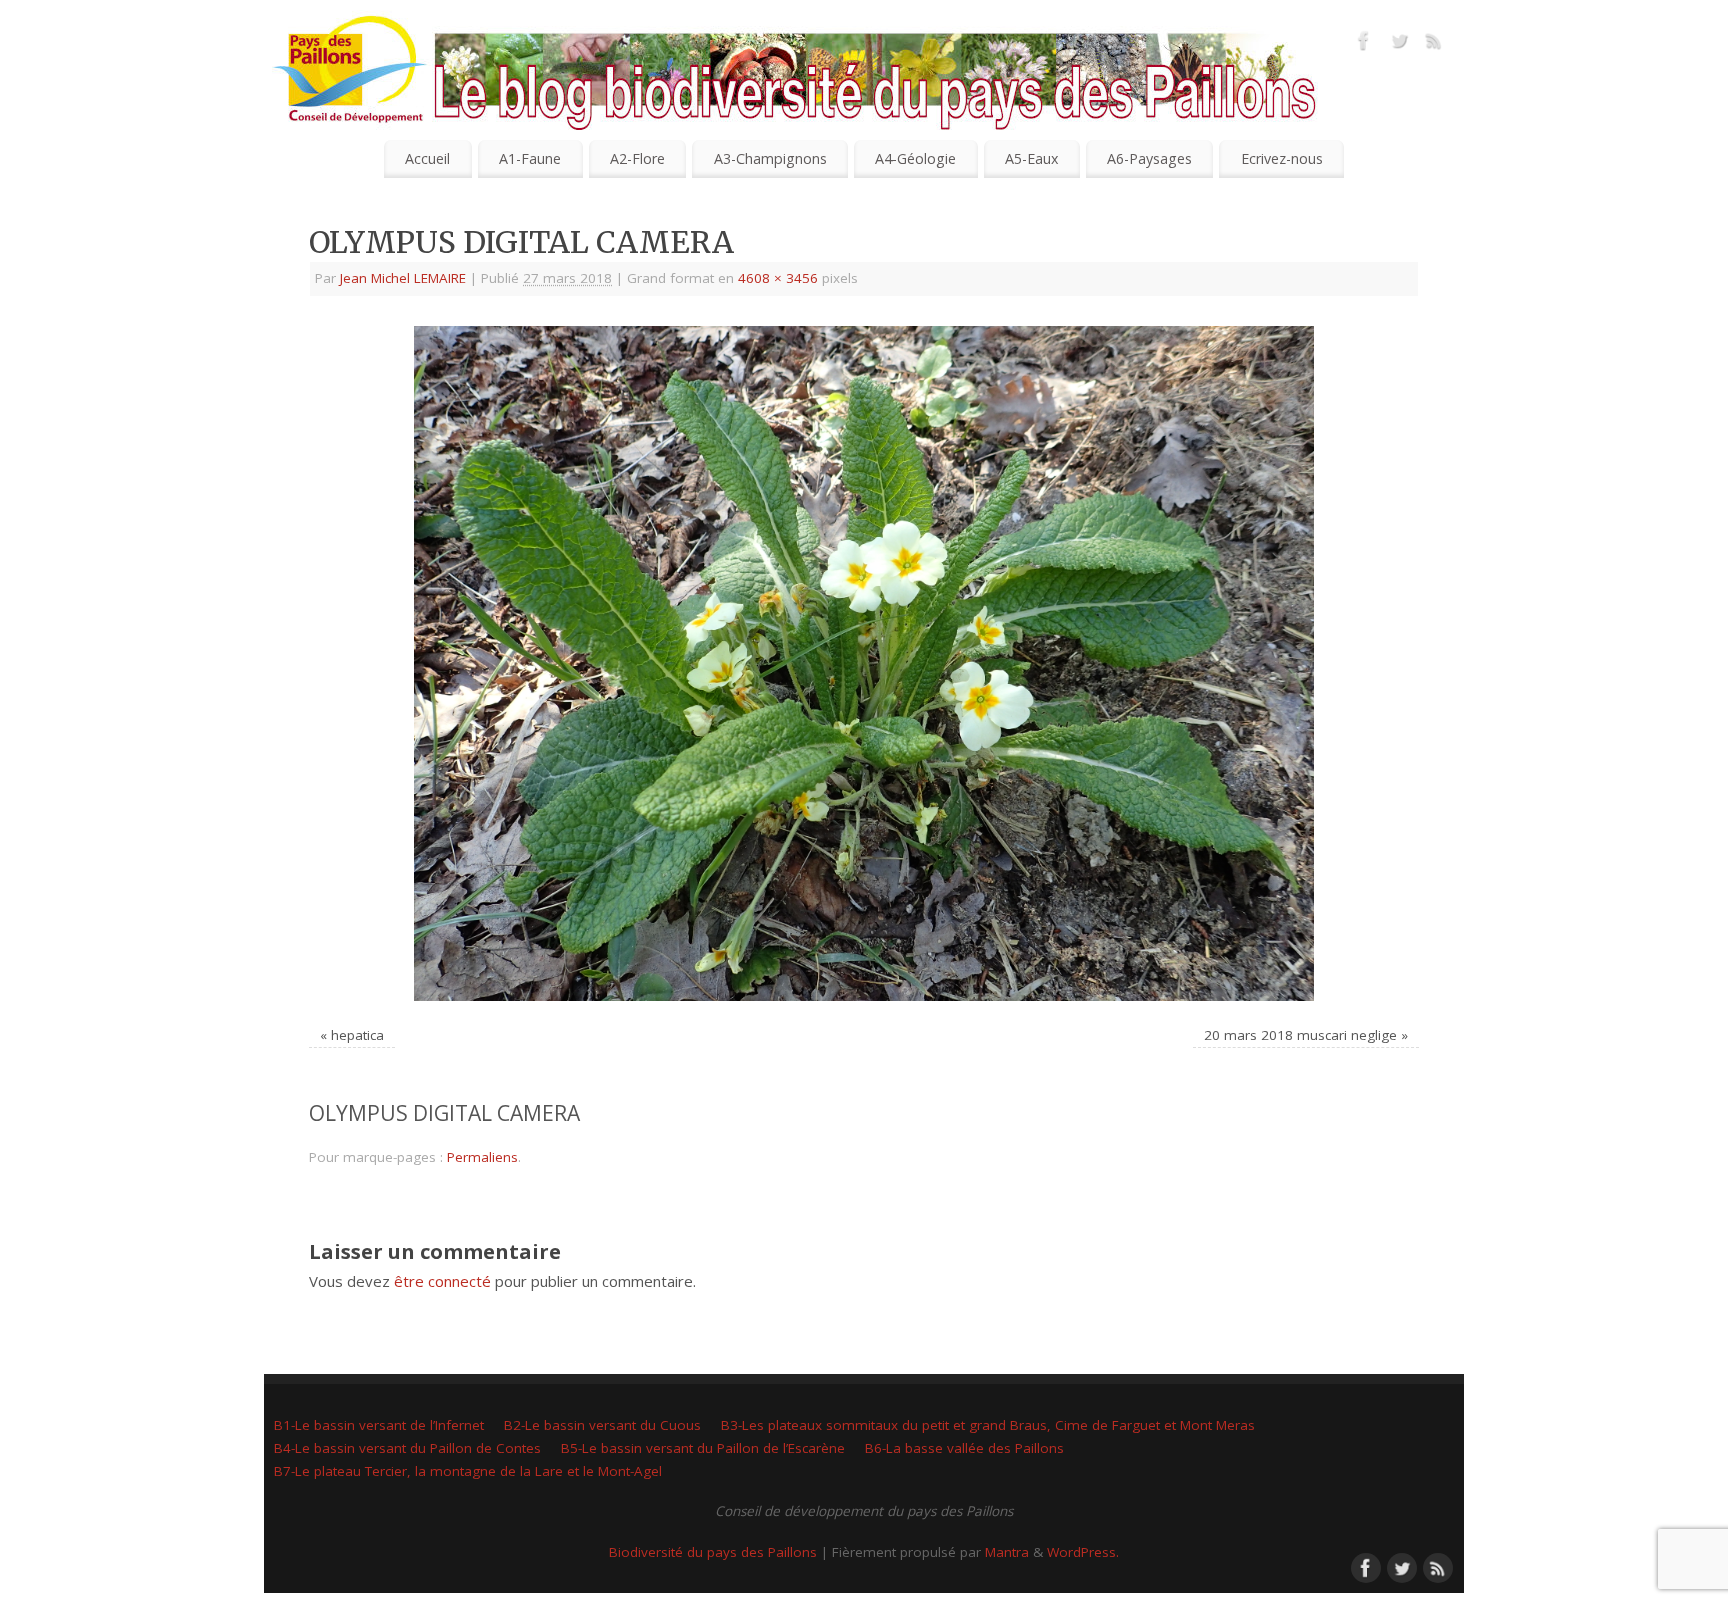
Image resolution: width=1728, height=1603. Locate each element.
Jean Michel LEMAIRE (403, 278)
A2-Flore (637, 158)
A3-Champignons (770, 158)
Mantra (1007, 1552)
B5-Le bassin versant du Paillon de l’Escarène (703, 1448)
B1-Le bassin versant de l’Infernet (379, 1425)
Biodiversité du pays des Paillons (713, 1552)
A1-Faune (530, 158)
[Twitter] (1399, 44)
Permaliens (482, 1157)
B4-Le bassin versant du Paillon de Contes (407, 1448)
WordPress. (1083, 1552)
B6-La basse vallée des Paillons (964, 1448)
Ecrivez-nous (1282, 158)
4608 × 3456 (778, 278)
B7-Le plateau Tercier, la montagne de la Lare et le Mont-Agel (468, 1471)
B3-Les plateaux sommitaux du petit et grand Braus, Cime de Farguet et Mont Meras (988, 1425)
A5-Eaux (1031, 158)
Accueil (427, 158)
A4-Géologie (915, 158)
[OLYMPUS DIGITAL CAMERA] (864, 663)
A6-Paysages (1149, 158)
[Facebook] (1364, 44)
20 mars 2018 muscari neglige (1300, 1035)
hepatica (357, 1035)
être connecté (442, 1281)
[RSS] (1434, 44)
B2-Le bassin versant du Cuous (602, 1425)
